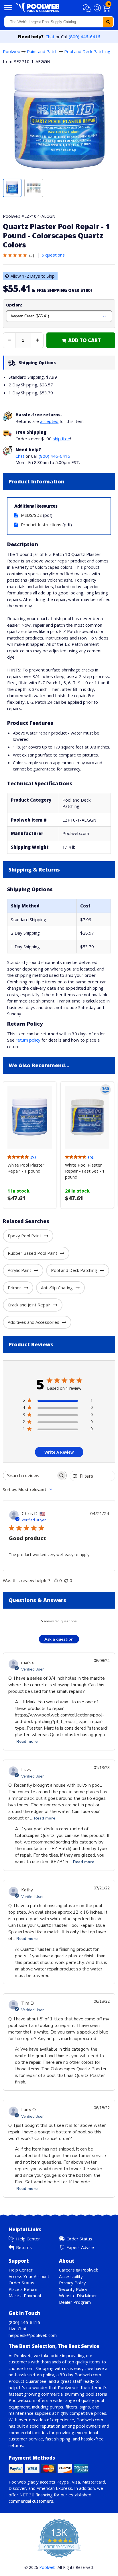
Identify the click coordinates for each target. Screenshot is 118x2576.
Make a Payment (25, 2295)
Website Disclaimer (78, 2295)
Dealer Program (75, 2302)
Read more (27, 1741)
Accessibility (71, 2276)
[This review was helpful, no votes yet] (56, 1580)
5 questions (53, 255)
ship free (61, 439)
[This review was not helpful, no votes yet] (66, 1580)
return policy (28, 1040)
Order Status (79, 2239)
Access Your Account (29, 2276)
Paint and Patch (42, 51)
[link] (81, 340)
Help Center (28, 2239)
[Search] (108, 22)
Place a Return (23, 2289)
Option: (14, 305)
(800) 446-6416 (84, 37)
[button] (87, 8)
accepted (49, 421)
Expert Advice (80, 2247)
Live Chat (18, 2329)
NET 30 (27, 2495)
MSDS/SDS (31, 515)
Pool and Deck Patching (87, 51)
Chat (50, 37)
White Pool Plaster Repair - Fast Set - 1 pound (85, 1171)
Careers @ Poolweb (79, 2270)
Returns (24, 2247)
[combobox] (59, 22)
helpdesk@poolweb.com (33, 2335)
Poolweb (12, 51)
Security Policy (73, 2289)
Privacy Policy (72, 2283)
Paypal (63, 2482)
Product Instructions (41, 525)
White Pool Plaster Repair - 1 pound (26, 1168)
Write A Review (59, 1452)
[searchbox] (30, 1475)
